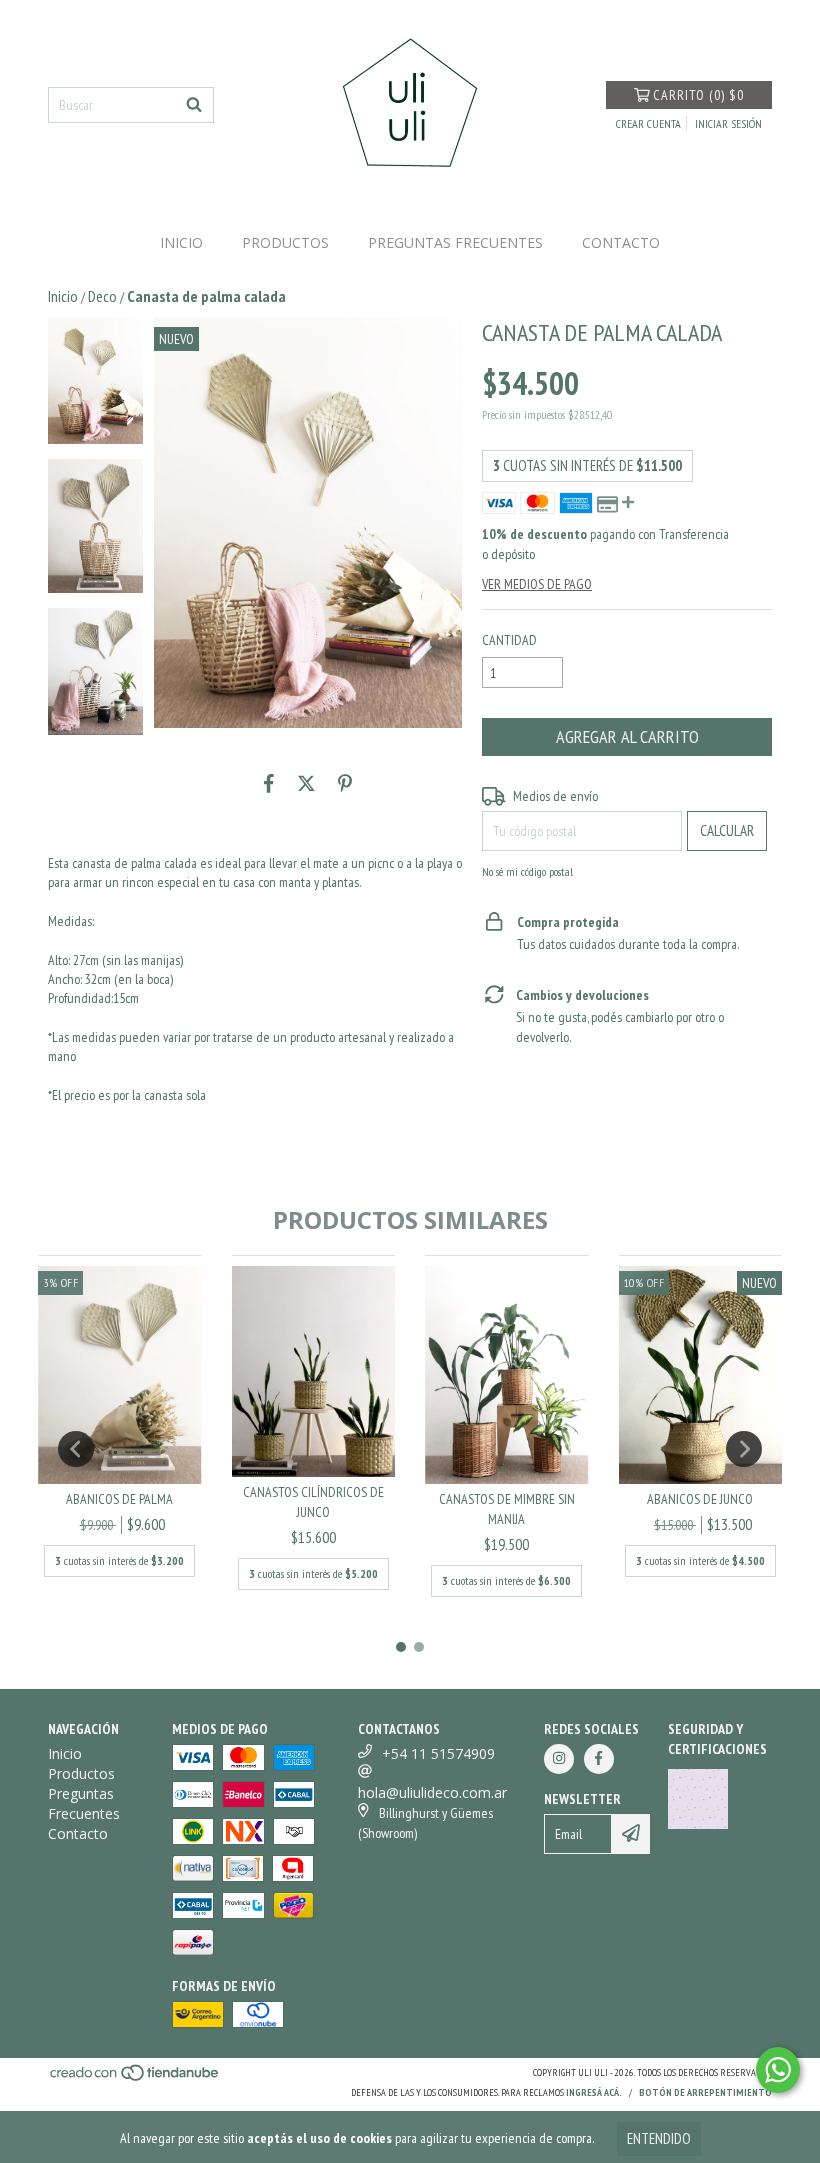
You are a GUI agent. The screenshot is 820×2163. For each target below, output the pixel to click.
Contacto (621, 242)
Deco (102, 296)
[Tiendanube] (135, 2078)
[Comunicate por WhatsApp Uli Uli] (778, 2070)
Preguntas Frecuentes (455, 242)
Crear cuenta (648, 123)
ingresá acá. (594, 2092)
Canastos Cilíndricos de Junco (313, 1502)
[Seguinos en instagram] (559, 1759)
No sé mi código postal (527, 871)
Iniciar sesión (728, 123)
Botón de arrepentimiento (705, 2092)
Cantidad (509, 640)
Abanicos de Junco (700, 1499)
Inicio (181, 242)
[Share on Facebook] (269, 784)
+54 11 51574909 (438, 1753)
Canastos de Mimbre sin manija (507, 1509)
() (698, 95)
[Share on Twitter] (306, 784)
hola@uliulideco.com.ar (432, 1792)
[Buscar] (194, 105)
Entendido (659, 2138)
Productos (285, 242)
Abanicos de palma (119, 1499)
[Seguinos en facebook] (599, 1759)
